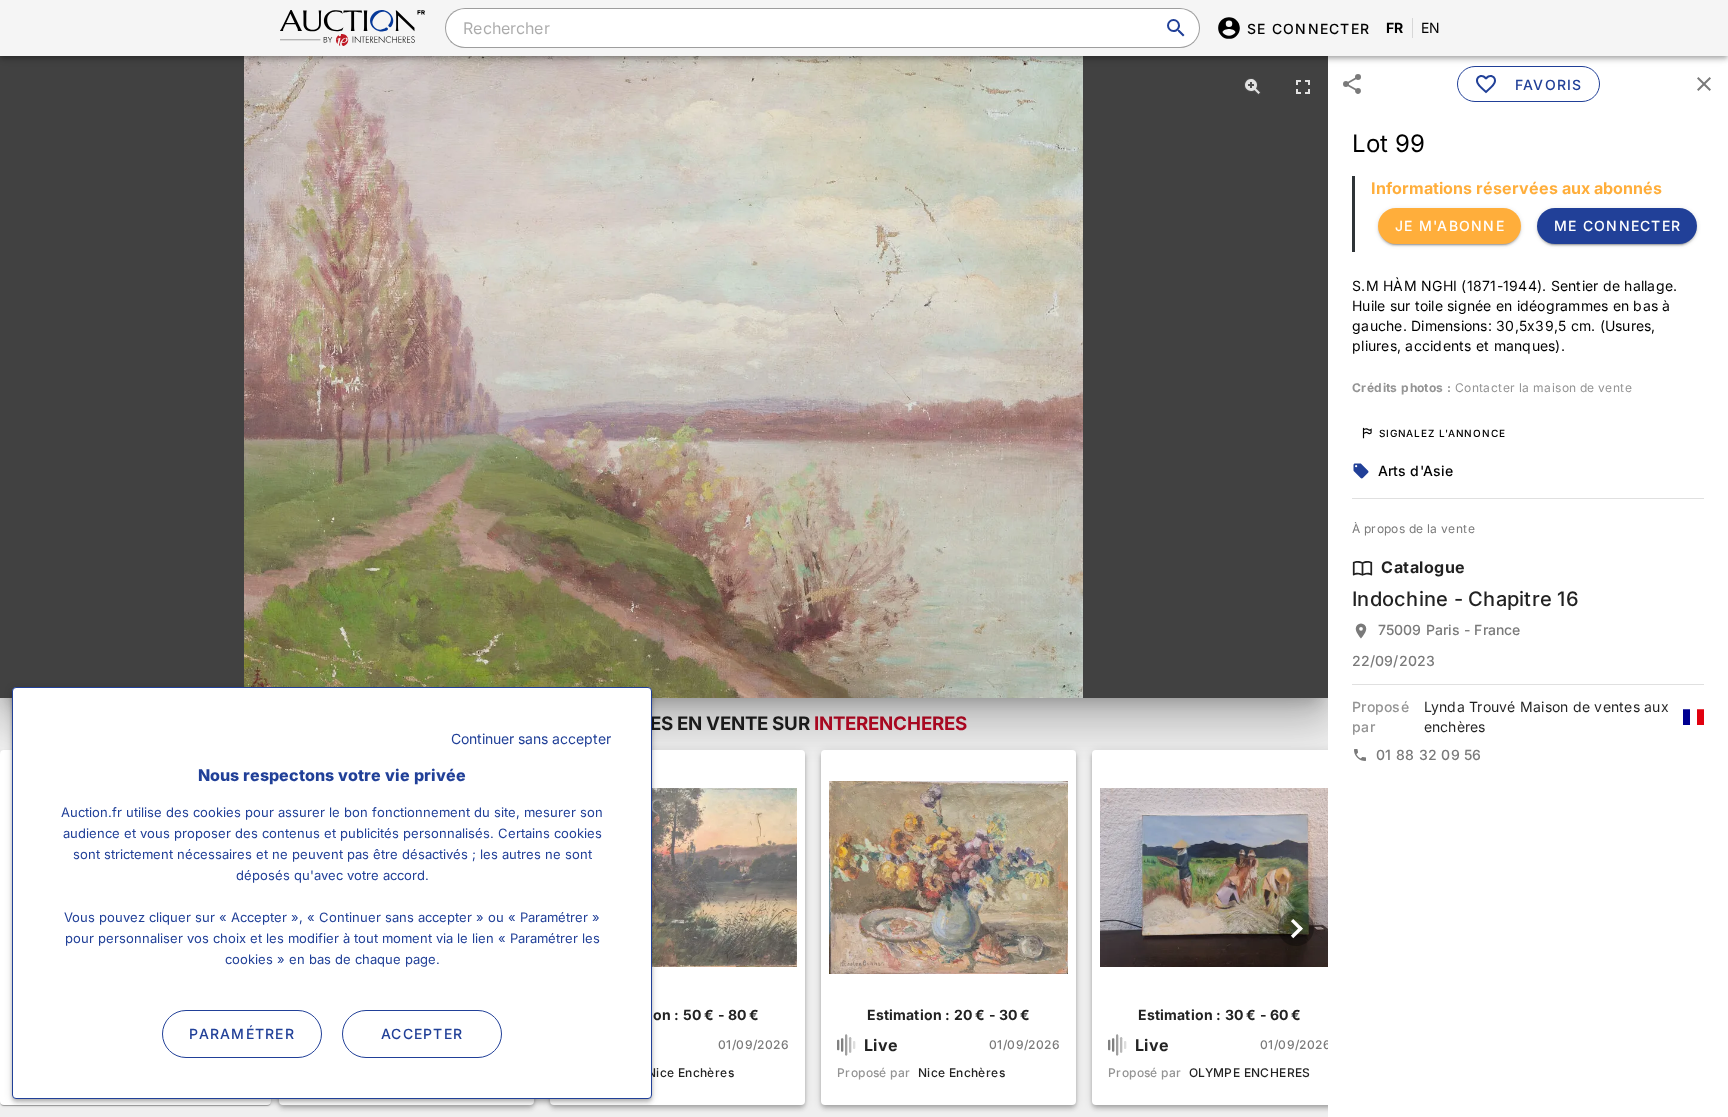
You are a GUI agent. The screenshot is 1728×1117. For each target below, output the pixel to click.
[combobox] (822, 28)
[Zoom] (1253, 86)
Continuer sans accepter (531, 738)
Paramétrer (242, 1033)
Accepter (422, 1033)
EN (1431, 27)
